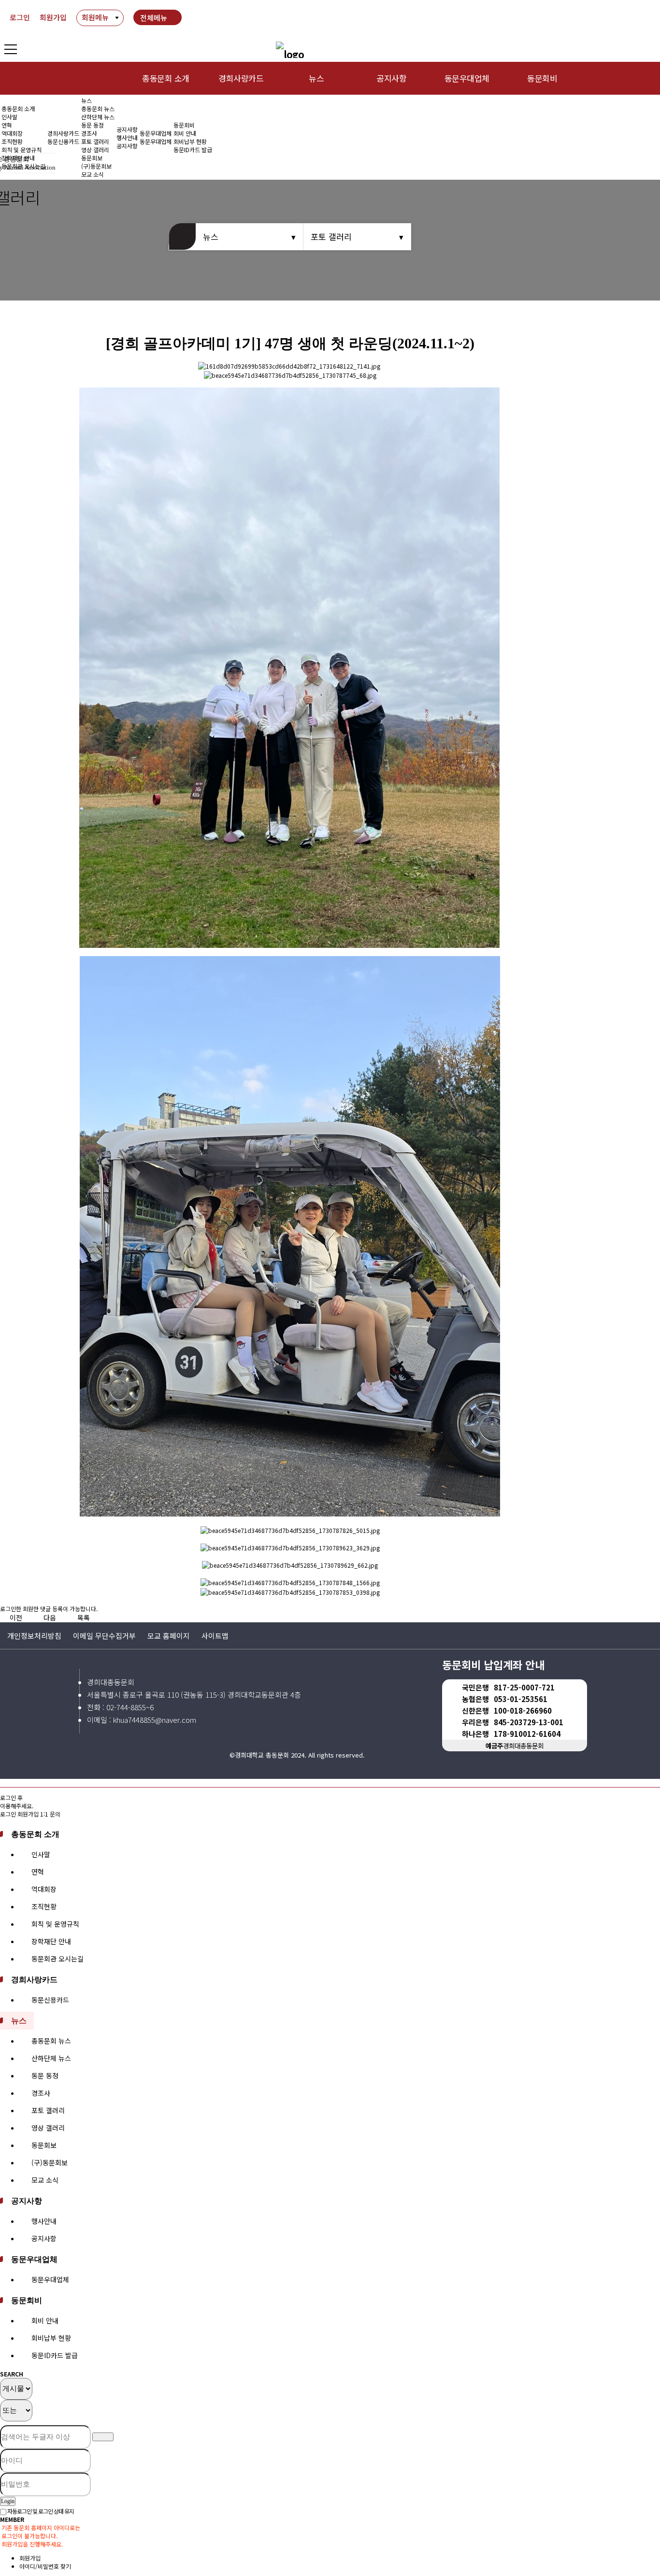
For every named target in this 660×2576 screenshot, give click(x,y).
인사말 (9, 117)
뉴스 (316, 78)
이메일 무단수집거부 (104, 1636)
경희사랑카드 (241, 78)
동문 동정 (93, 125)
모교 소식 (45, 2180)
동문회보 (44, 2145)
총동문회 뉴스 (98, 108)
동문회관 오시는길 (57, 1959)
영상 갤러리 (95, 150)
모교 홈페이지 (169, 1636)
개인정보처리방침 (34, 1636)
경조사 (89, 133)
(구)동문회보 (50, 2162)
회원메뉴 (95, 17)
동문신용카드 (63, 141)
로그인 (20, 17)
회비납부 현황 (190, 141)
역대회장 (12, 133)
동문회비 (542, 78)
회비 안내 (185, 133)
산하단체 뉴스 (98, 117)
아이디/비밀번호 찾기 (45, 2566)
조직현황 (12, 141)
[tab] (330, 1834)
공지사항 (391, 78)
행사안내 (127, 137)
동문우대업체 (467, 78)
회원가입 (53, 17)
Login (8, 2501)
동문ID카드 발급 (193, 150)
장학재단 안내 (51, 1941)
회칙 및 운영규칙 (22, 150)
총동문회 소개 (165, 78)
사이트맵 (215, 1636)
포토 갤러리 (95, 141)
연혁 (7, 125)
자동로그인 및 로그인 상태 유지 (40, 2511)
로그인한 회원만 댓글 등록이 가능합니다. (49, 1609)
